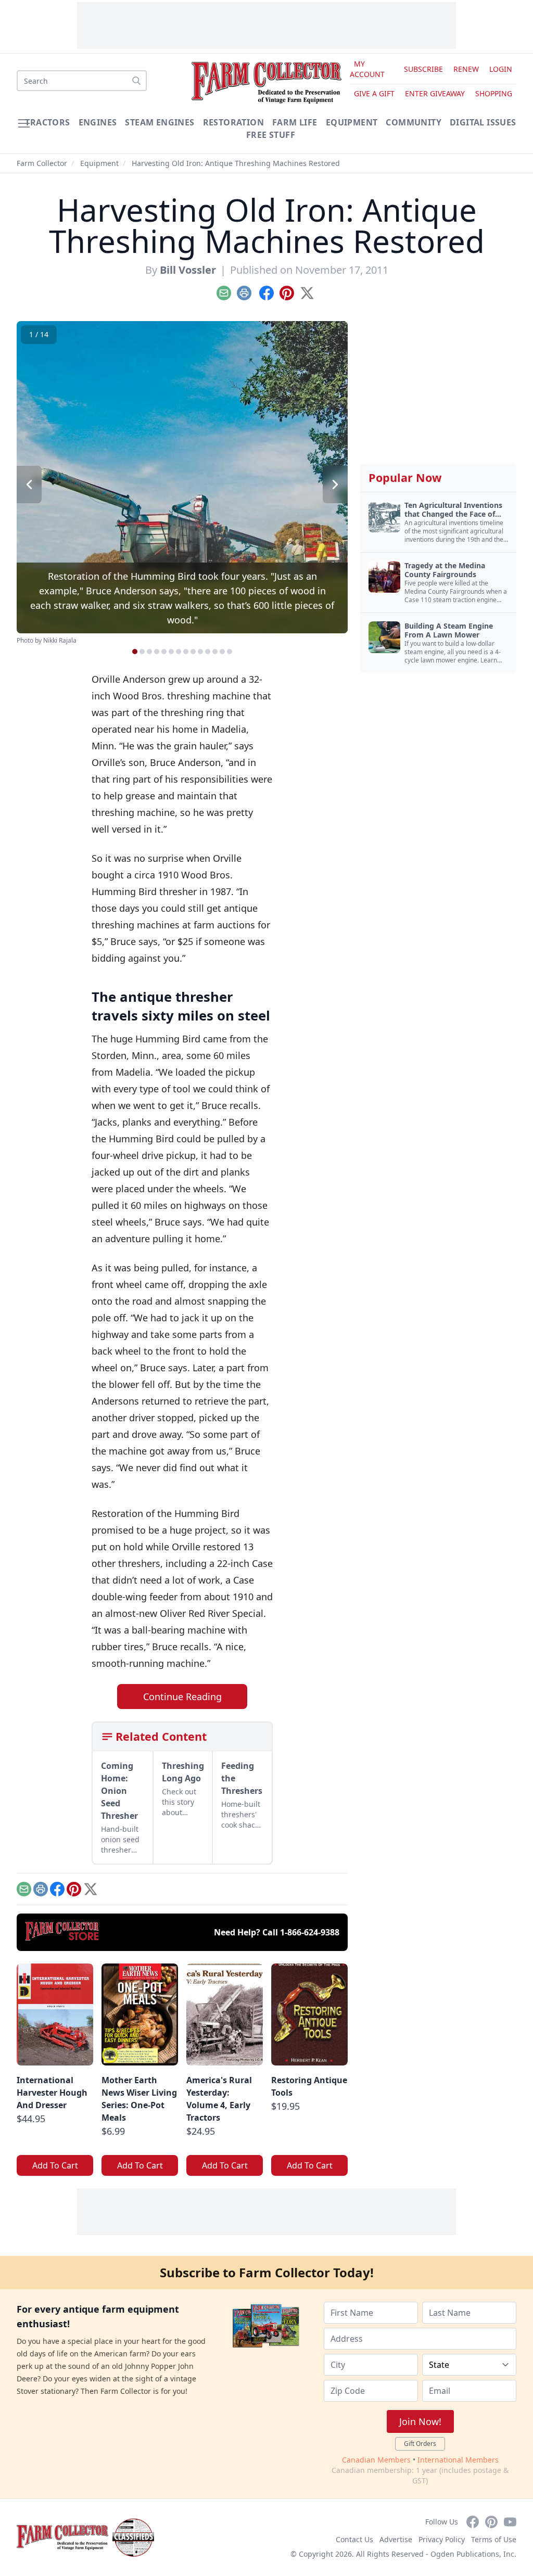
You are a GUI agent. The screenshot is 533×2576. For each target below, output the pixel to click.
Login (501, 69)
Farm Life (295, 122)
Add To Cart (55, 2165)
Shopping (494, 93)
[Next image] (335, 484)
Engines (98, 122)
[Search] (136, 81)
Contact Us (354, 2539)
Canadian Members (376, 2460)
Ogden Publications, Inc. (473, 2554)
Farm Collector (42, 163)
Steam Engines (160, 122)
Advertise (396, 2539)
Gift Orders (420, 2444)
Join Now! (420, 2421)
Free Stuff (271, 135)
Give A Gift (374, 93)
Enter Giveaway (435, 93)
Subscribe (423, 69)
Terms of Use (494, 2539)
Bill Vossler (188, 270)
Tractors (47, 122)
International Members (458, 2460)
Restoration (233, 122)
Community (414, 122)
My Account (367, 69)
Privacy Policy (442, 2539)
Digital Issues (483, 122)
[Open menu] (24, 123)
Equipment (352, 122)
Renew (466, 69)
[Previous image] (29, 484)
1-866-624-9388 (310, 1932)
